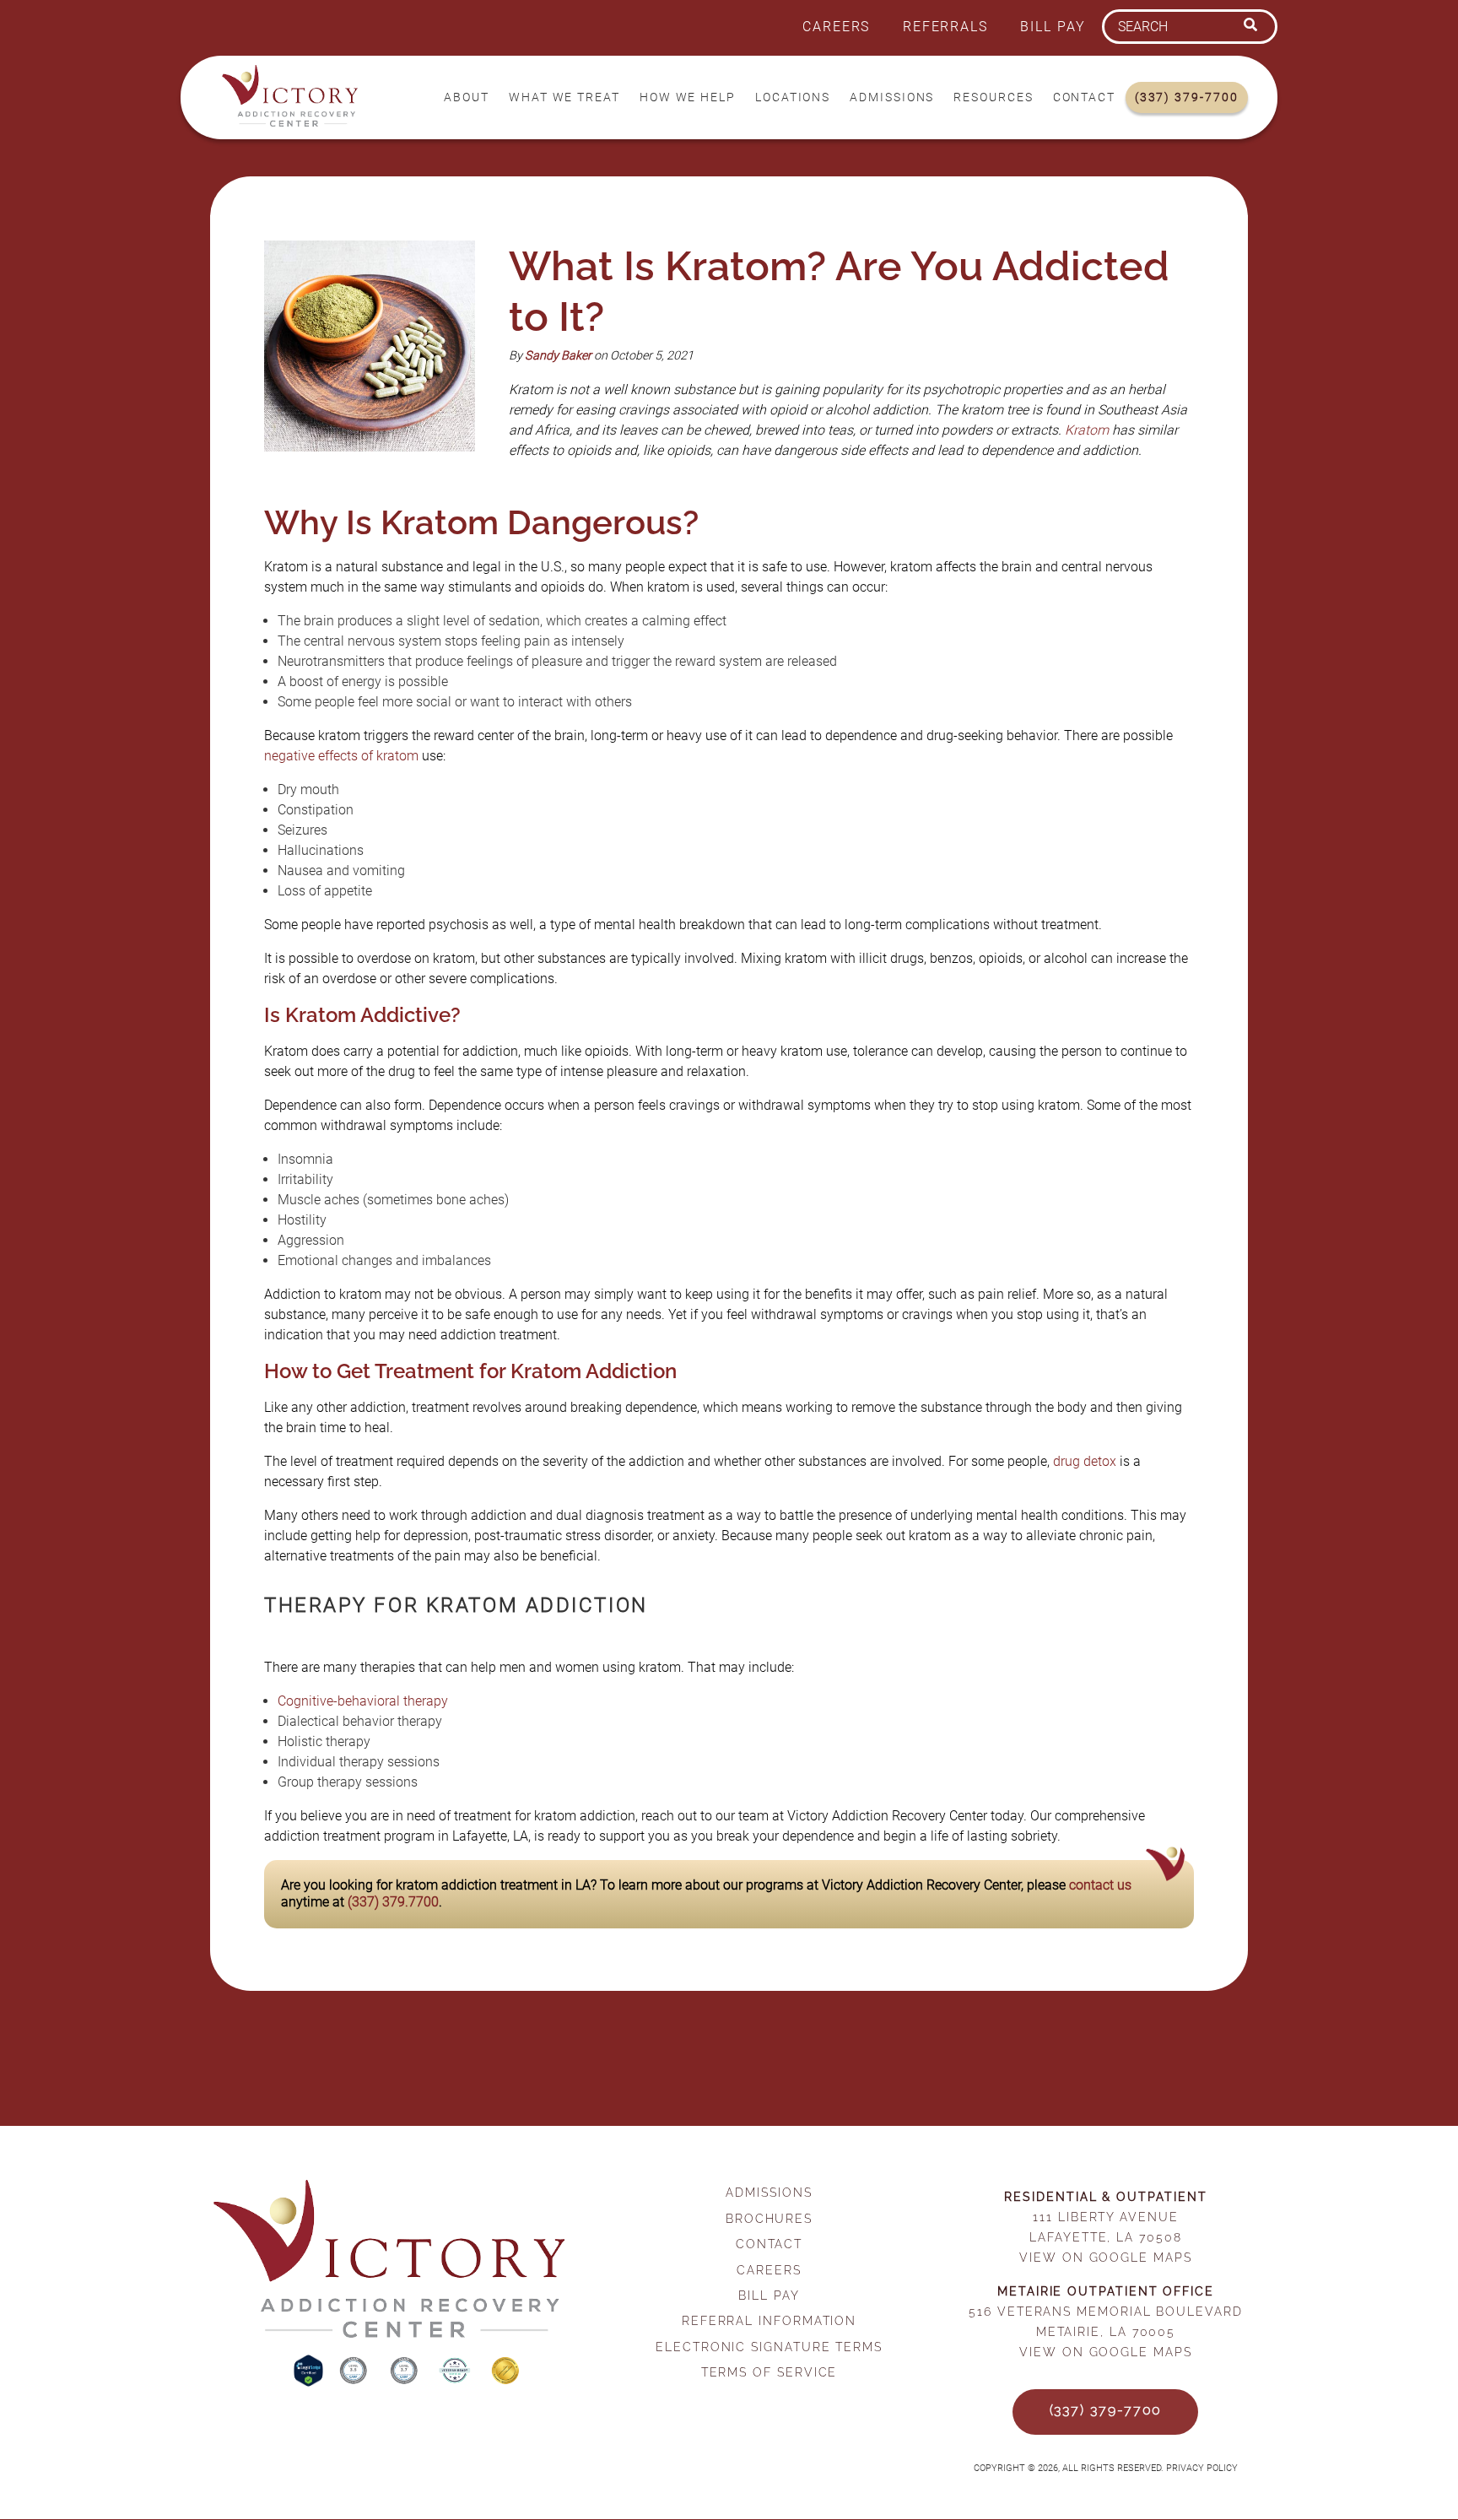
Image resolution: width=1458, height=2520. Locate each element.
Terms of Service (769, 2372)
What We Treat (564, 97)
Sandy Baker (558, 356)
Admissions (892, 97)
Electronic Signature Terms (769, 2347)
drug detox (1085, 1461)
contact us (1100, 1885)
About (467, 97)
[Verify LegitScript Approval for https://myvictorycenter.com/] (310, 2382)
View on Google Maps (1105, 2257)
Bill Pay (1053, 27)
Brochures (769, 2218)
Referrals (945, 27)
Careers (836, 27)
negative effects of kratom (341, 756)
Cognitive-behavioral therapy (363, 1701)
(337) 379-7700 (1187, 97)
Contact (1084, 97)
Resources (993, 97)
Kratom (1087, 430)
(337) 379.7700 (393, 1902)
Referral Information (769, 2320)
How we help (688, 97)
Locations (793, 97)
